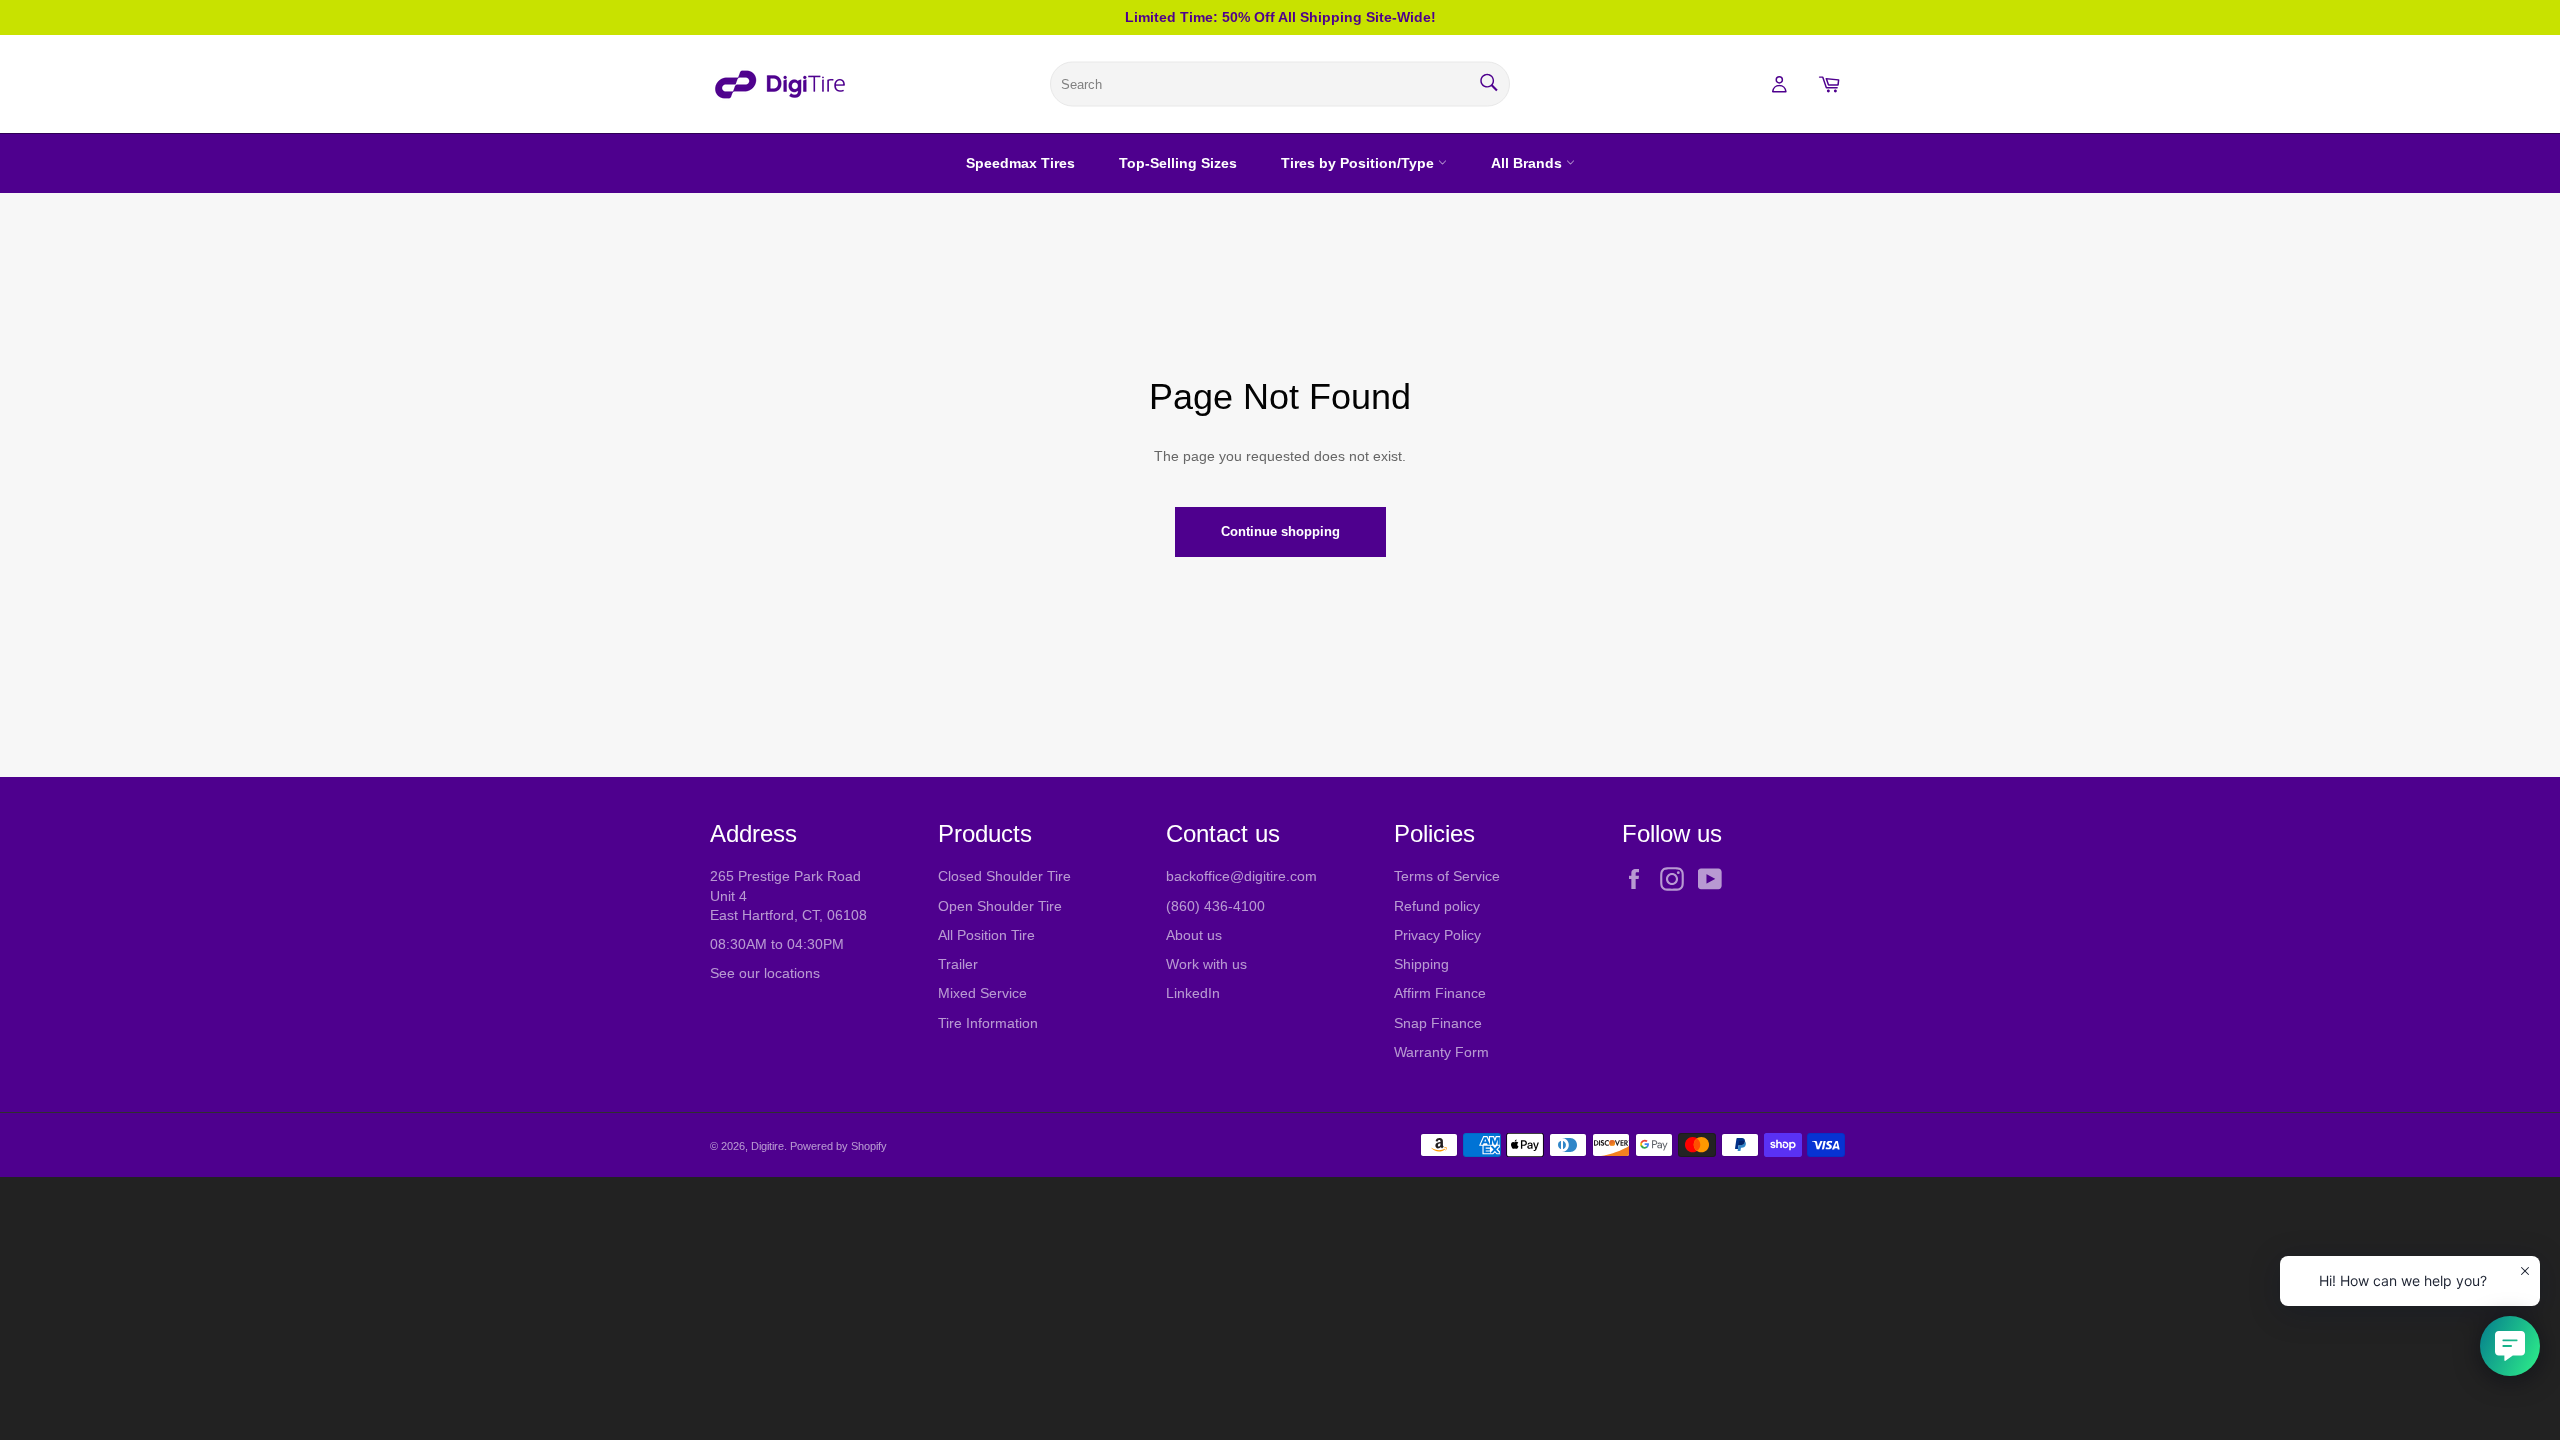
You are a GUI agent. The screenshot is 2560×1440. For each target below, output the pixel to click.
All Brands (1528, 163)
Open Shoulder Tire (1000, 906)
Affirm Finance (1440, 993)
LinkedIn (1193, 993)
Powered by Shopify (838, 1146)
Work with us (1206, 964)
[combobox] (1280, 84)
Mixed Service (982, 993)
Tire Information (988, 1023)
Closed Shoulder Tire (1004, 876)
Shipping (1421, 964)
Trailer (958, 964)
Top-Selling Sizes (1178, 163)
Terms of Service (1447, 876)
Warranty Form (1441, 1052)
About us (1194, 935)
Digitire (767, 1146)
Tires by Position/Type (1359, 163)
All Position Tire (986, 935)
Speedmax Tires (1020, 163)
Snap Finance (1438, 1023)
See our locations (765, 973)
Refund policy (1437, 906)
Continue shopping (1280, 531)
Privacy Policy (1437, 935)
